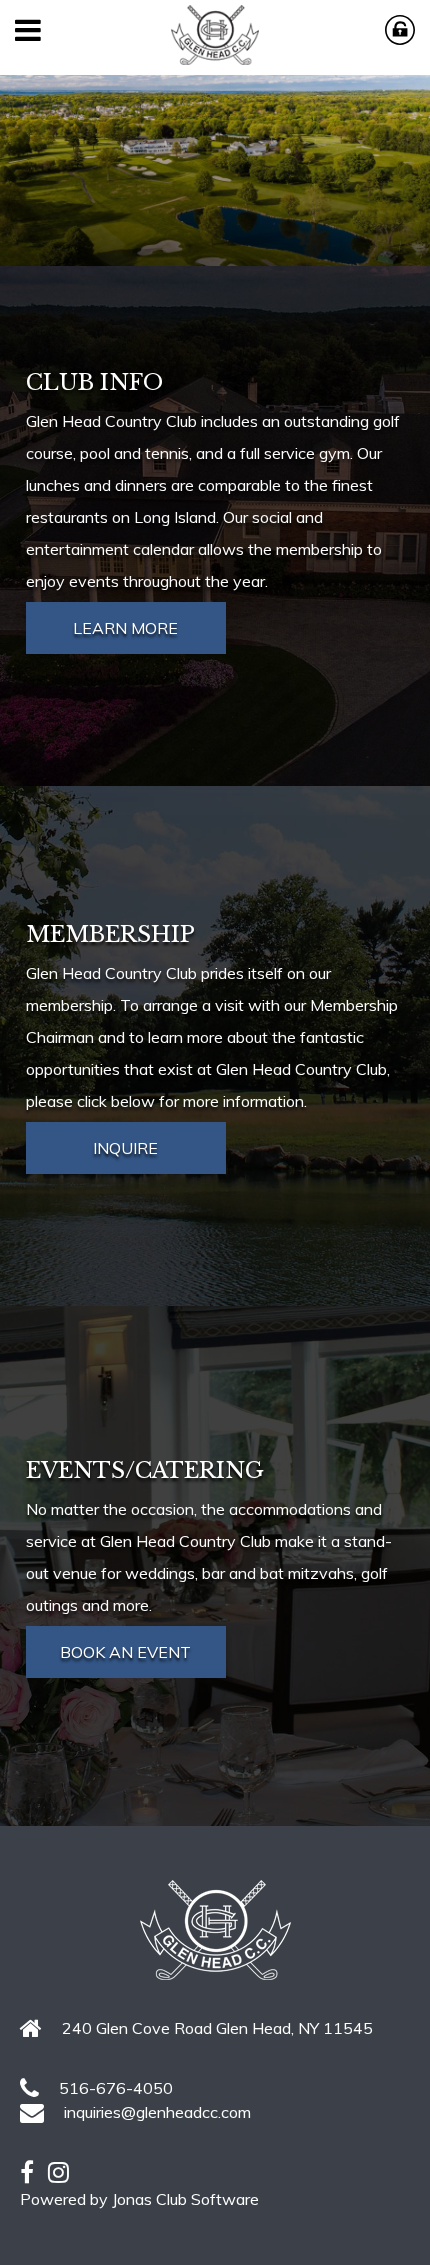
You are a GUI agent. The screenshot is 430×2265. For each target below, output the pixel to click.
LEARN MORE (125, 628)
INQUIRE (125, 1148)
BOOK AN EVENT (125, 1652)
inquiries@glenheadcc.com (157, 2112)
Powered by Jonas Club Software (139, 2199)
